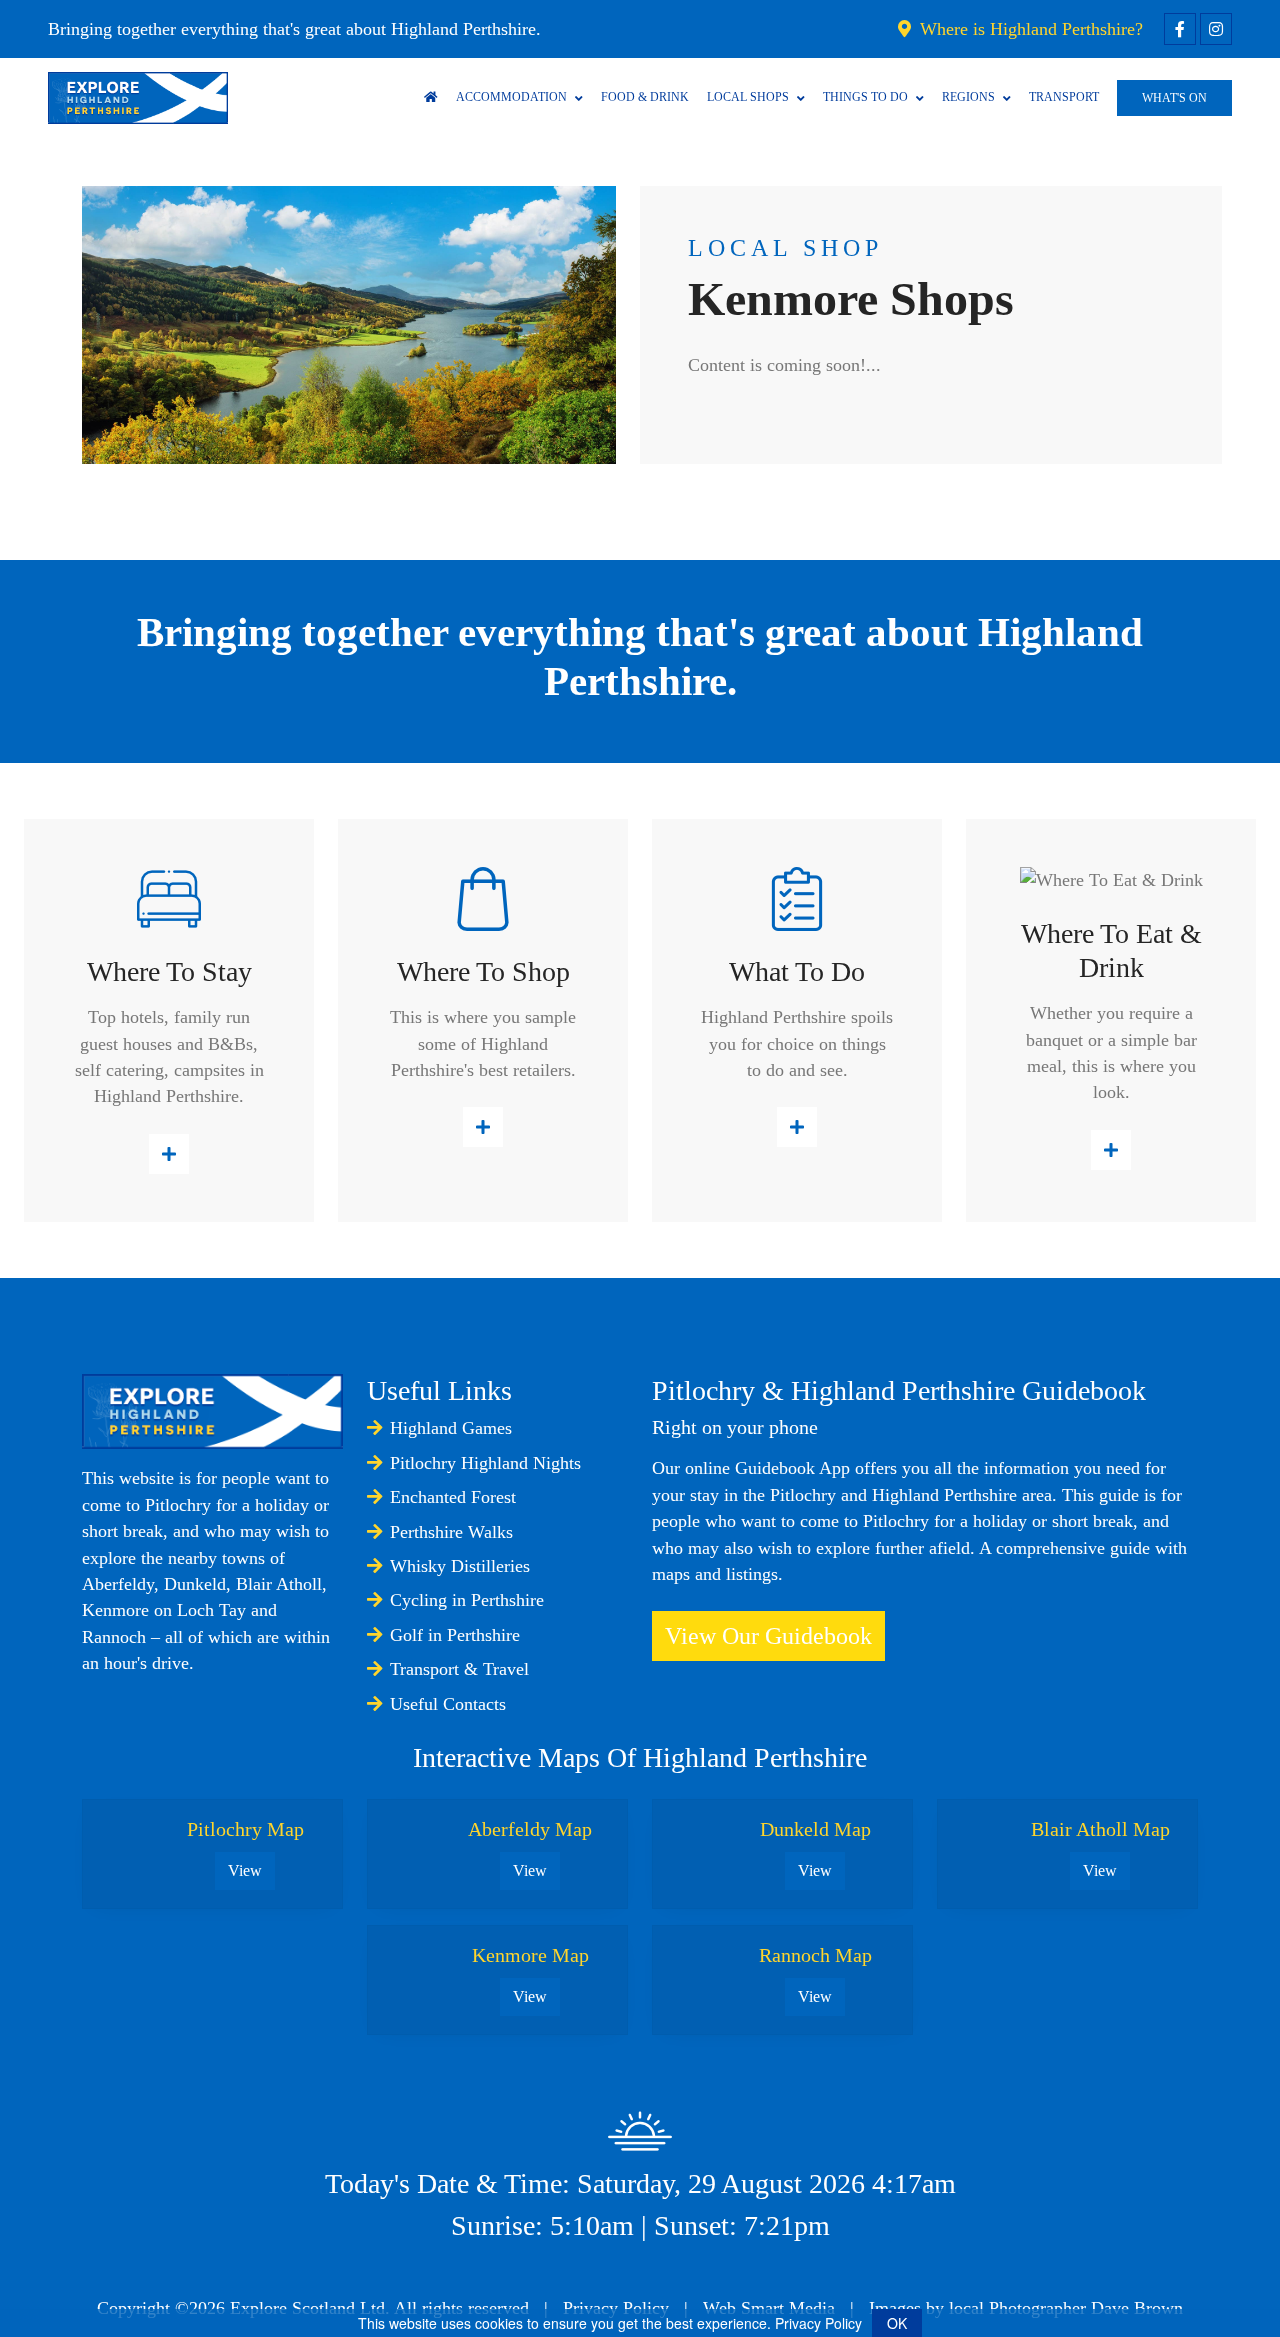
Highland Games (451, 1428)
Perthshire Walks (451, 1532)
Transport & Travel (459, 1669)
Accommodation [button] (511, 97)
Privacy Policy (616, 2308)
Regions (968, 97)
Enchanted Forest (453, 1497)
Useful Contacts (448, 1704)
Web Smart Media (769, 2308)
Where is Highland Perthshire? (1029, 29)
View (245, 1870)
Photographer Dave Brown (1086, 2308)
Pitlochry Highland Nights (485, 1463)
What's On (1174, 98)
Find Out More (169, 1154)
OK (897, 2323)
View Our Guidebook (768, 1636)
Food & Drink (645, 97)
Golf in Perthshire (455, 1635)
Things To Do (865, 97)
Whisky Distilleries (460, 1566)
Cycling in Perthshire (467, 1600)
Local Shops (748, 97)
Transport (1064, 97)
